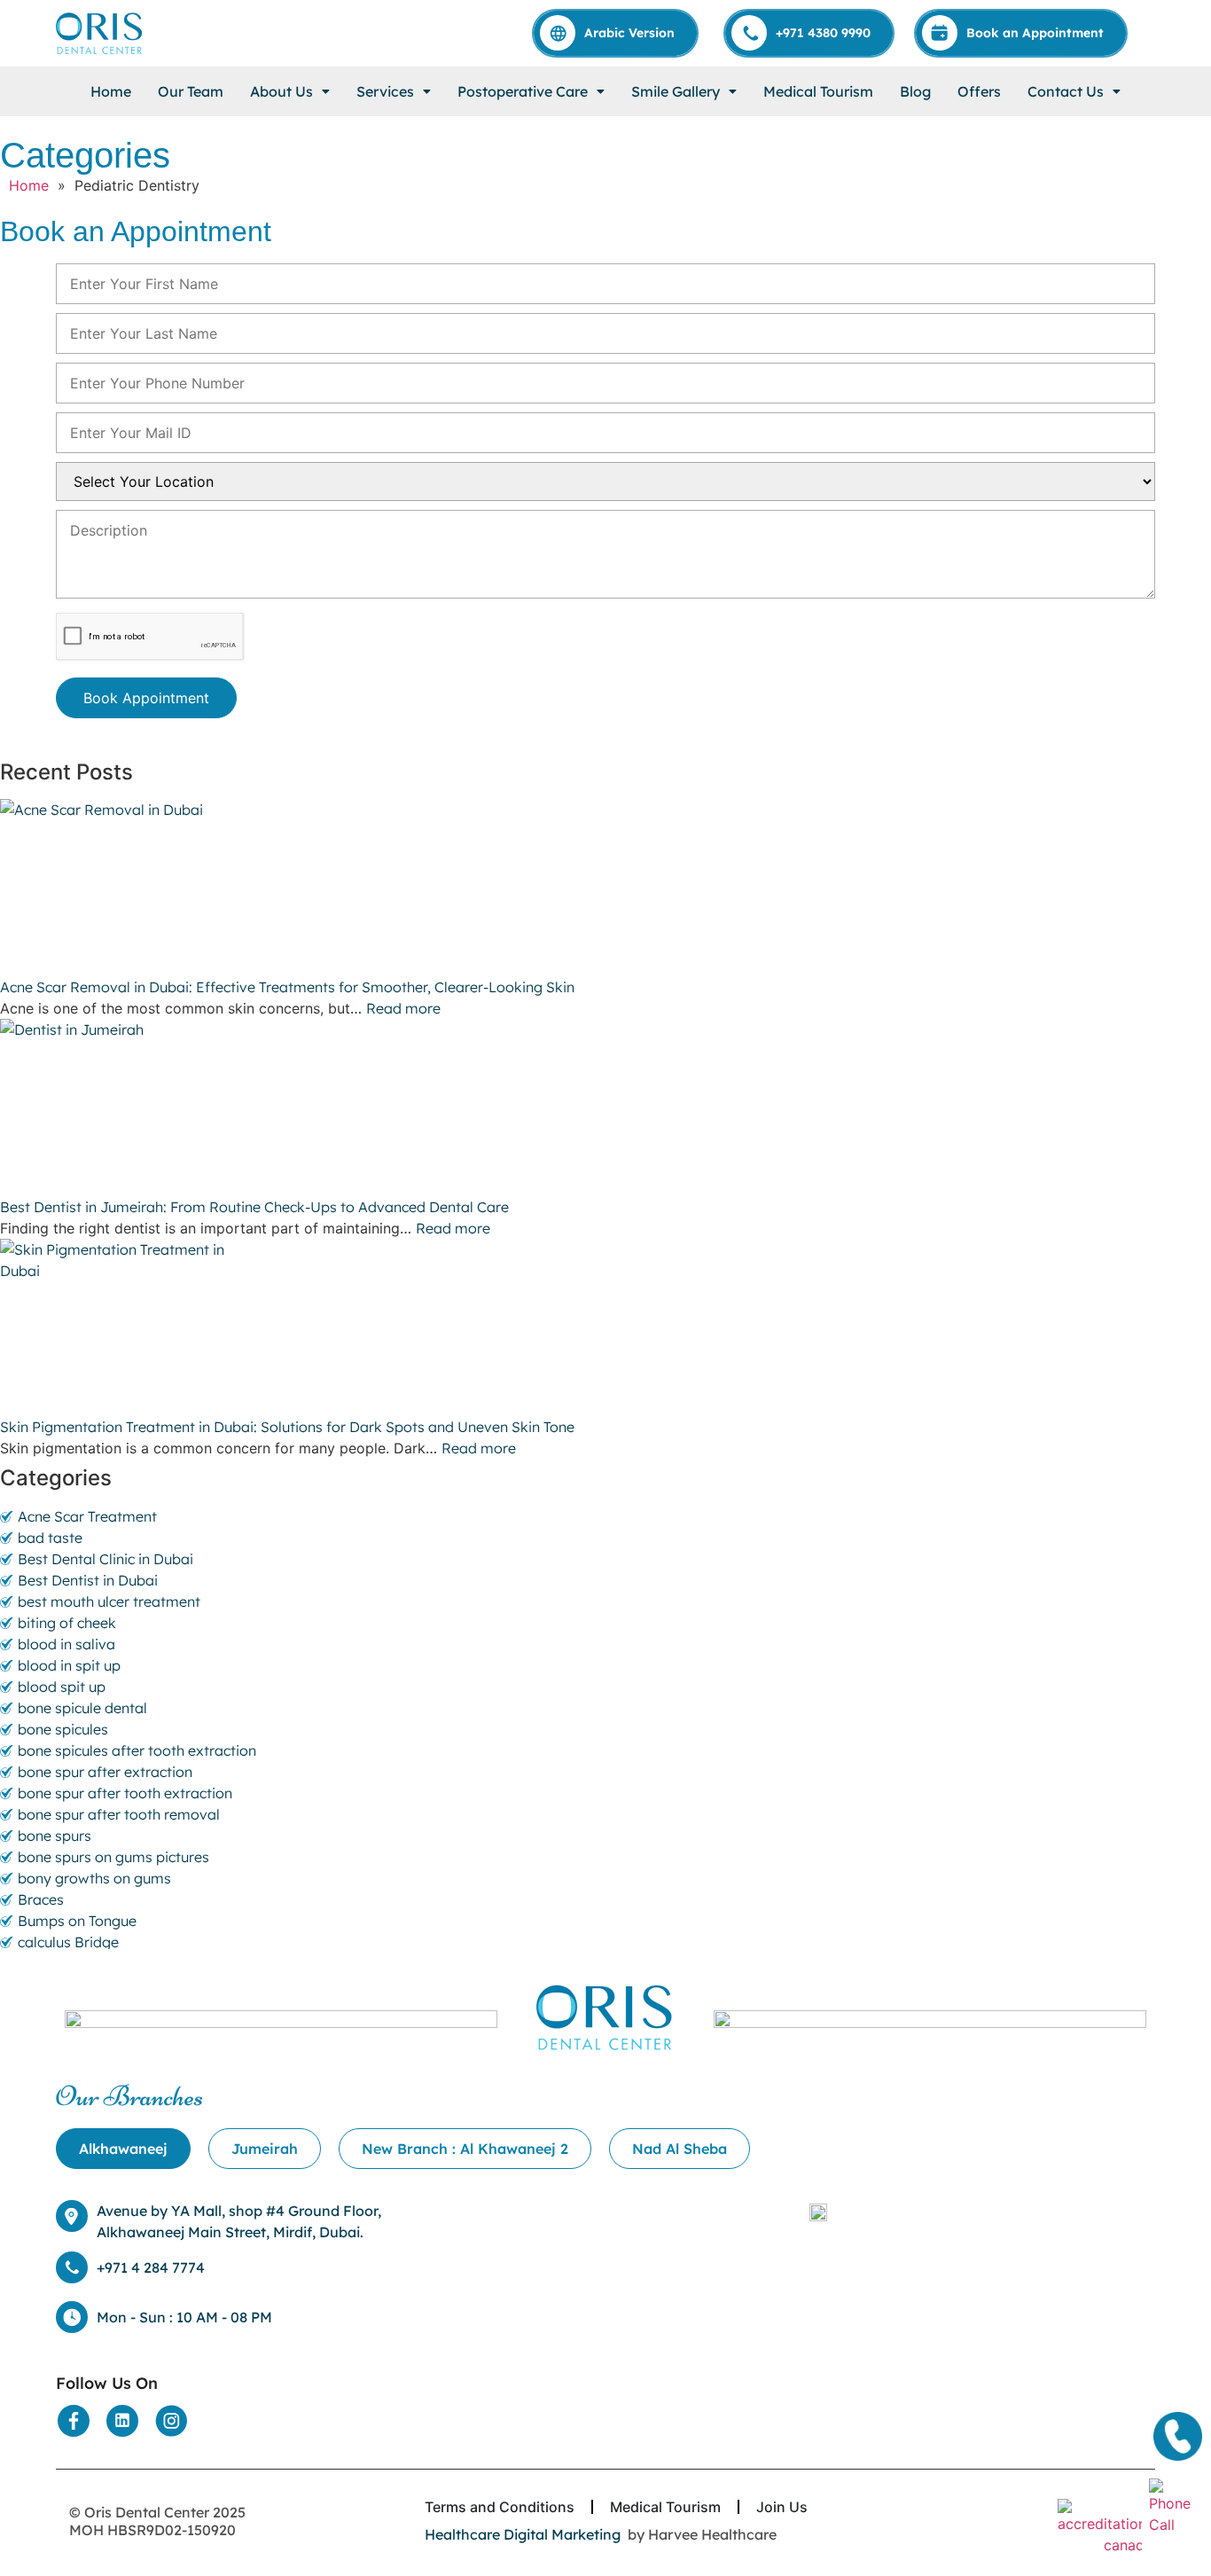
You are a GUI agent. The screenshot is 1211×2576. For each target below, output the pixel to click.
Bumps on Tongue (77, 1921)
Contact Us (1066, 91)
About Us (281, 91)
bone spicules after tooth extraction (137, 1750)
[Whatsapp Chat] (1176, 2505)
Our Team (191, 91)
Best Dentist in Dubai (88, 1580)
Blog (915, 91)
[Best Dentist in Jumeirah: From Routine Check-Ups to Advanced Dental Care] (605, 1108)
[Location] (818, 2211)
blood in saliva (66, 1644)
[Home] (100, 33)
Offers (979, 91)
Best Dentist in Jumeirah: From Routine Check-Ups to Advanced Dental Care (256, 1207)
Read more (403, 1008)
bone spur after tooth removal (119, 1814)
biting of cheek (67, 1623)
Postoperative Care (523, 91)
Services (385, 91)
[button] (290, 91)
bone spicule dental (82, 1708)
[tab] (123, 2149)
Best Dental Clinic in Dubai (105, 1559)
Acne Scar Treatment (87, 1516)
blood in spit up (69, 1665)
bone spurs (55, 1836)
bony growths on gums (94, 1878)
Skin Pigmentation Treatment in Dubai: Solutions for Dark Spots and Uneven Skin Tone (287, 1427)
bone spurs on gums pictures (113, 1857)
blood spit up (62, 1687)
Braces (41, 1899)
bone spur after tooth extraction (125, 1793)
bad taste (50, 1538)
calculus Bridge (68, 1942)
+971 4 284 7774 (151, 2267)
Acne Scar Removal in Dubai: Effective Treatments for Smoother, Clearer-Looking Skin (289, 987)
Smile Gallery (676, 91)
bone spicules (63, 1729)
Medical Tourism (818, 91)
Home (111, 91)
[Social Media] (74, 2421)
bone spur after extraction (105, 1772)
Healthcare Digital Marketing (523, 2534)
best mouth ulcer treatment (109, 1601)
